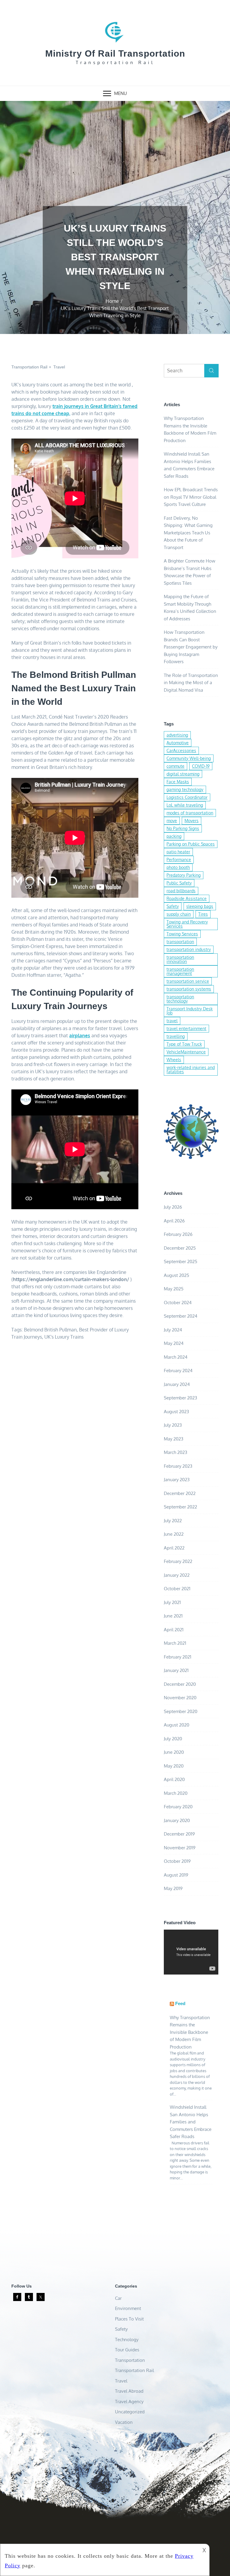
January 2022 (177, 1575)
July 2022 (173, 1521)
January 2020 (177, 1820)
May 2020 (174, 1766)
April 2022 (174, 1548)
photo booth (178, 867)
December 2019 (179, 1834)
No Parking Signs (183, 828)
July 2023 (173, 1425)
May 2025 (174, 1289)
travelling (176, 1036)
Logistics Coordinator (187, 797)
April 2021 (174, 1630)
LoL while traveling (185, 805)
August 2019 (176, 1875)
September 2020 (181, 1711)
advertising (177, 735)
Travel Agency (129, 2402)
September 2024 (181, 1316)
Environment (128, 2308)
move (172, 821)
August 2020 (177, 1725)
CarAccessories (181, 750)
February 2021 (178, 1657)
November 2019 (180, 1848)
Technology (127, 2340)
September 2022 (180, 1507)
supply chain (179, 914)
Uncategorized (130, 2412)
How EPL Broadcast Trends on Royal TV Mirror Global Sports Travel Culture (191, 497)
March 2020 (176, 1793)
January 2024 (177, 1384)
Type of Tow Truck (184, 1044)
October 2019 (177, 1861)
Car (118, 2298)
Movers (192, 821)
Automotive (178, 743)
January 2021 (176, 1670)
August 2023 (176, 1412)
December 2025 (180, 1248)
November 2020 (180, 1698)
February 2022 (178, 1561)
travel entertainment (186, 1028)
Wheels (174, 1060)
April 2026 (174, 1221)
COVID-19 (201, 766)
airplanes (80, 1035)
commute (175, 766)
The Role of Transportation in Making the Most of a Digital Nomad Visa (191, 683)
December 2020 (180, 1684)
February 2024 (178, 1371)
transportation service (188, 981)
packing (174, 836)
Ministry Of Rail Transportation (115, 53)
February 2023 (178, 1466)
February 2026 (178, 1234)
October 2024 (178, 1303)
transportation (180, 942)
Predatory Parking (184, 875)
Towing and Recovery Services (187, 924)
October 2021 (177, 1589)
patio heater (178, 852)
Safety (173, 906)
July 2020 (173, 1739)
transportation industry (189, 949)
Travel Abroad (129, 2391)
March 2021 (175, 1643)
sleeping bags (200, 906)
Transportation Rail (29, 367)
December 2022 (180, 1493)
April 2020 (174, 1779)
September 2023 (180, 1398)
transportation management (180, 971)
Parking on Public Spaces (191, 844)
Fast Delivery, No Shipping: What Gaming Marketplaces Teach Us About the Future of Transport (188, 533)
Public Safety (179, 883)
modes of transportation (190, 813)
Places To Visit (129, 2319)
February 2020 (178, 1807)
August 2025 (177, 1275)
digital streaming (183, 774)
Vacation (124, 2422)
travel (172, 1021)
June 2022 (174, 1534)
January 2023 (177, 1480)
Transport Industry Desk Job (190, 1011)
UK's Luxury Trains (64, 1337)
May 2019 (173, 1888)
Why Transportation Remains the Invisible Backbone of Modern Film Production (190, 2032)
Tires (203, 914)
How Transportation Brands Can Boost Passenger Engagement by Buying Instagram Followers (191, 647)
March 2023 (175, 1452)
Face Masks (178, 782)
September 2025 (181, 1261)
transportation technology (180, 999)
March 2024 (176, 1357)
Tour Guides (127, 2350)
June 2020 (174, 1752)
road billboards (181, 891)
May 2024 (174, 1343)
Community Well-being (189, 758)
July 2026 (173, 1207)
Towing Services (182, 934)
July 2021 (172, 1602)
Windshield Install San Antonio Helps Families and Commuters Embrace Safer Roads (191, 2122)
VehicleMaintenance (186, 1052)
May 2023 (174, 1439)
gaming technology (185, 789)
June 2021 (173, 1616)
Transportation (130, 2360)
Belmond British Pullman (50, 1330)
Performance (179, 860)
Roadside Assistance (187, 898)
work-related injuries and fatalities (191, 1069)
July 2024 (173, 1330)
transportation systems (189, 989)
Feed (180, 2003)
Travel (59, 367)
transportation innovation (180, 959)
